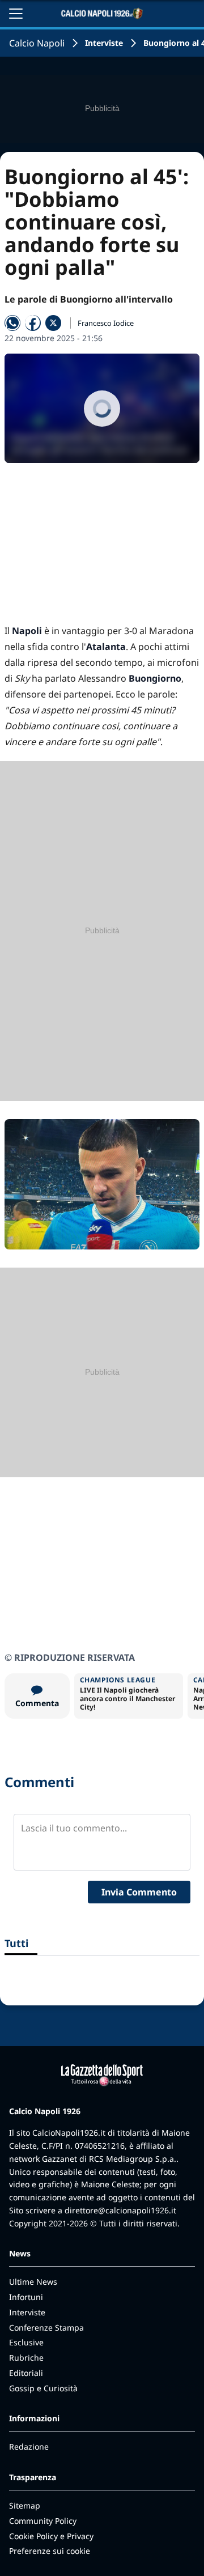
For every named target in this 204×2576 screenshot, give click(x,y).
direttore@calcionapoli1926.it (120, 2210)
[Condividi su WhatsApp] (12, 323)
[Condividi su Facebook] (33, 323)
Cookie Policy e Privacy (51, 2536)
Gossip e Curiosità (43, 2388)
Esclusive (26, 2342)
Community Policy (43, 2521)
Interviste (104, 43)
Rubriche (26, 2358)
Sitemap (25, 2505)
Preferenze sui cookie (50, 2551)
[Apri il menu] (16, 14)
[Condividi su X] (53, 323)
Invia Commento (139, 1892)
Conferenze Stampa (46, 2328)
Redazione (29, 2447)
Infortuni (26, 2297)
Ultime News (33, 2282)
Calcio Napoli (37, 43)
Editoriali (26, 2373)
